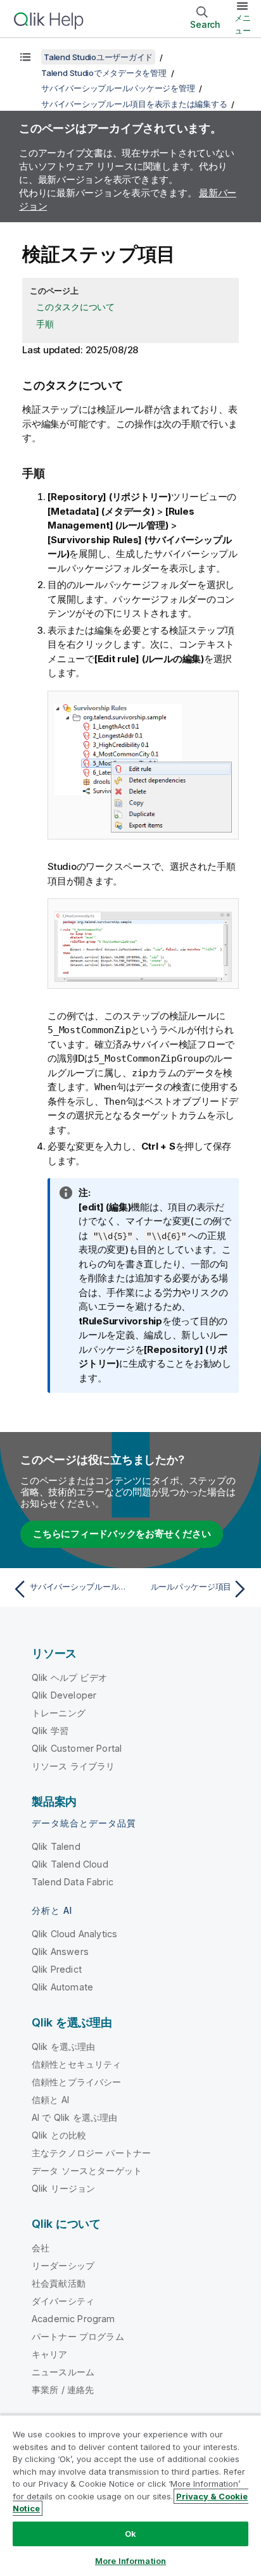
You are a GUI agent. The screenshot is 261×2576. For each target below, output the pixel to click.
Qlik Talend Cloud (70, 1864)
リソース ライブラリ (73, 1766)
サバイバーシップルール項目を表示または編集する (134, 104)
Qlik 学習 (50, 1731)
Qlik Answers (60, 1951)
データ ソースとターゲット (87, 2171)
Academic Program (73, 2319)
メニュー (243, 24)
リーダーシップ (63, 2265)
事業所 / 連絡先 (63, 2390)
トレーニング (59, 1713)
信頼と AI (50, 2100)
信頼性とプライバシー (77, 2082)
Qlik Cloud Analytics (74, 1934)
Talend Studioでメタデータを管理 (104, 73)
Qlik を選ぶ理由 (64, 2046)
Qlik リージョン (64, 2188)
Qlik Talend (56, 1846)
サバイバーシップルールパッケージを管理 (118, 88)
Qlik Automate (62, 1987)
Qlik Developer (64, 1695)
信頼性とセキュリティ (77, 2064)
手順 (45, 324)
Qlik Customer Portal (77, 1748)
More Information (130, 2561)
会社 (41, 2248)
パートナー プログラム (78, 2336)
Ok (130, 2534)
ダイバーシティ (63, 2301)
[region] (130, 2495)
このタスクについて (75, 307)
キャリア (50, 2354)
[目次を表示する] (25, 57)
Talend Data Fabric (73, 1882)
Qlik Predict (57, 1969)
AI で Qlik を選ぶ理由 (74, 2117)
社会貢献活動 (59, 2283)
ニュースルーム (63, 2372)
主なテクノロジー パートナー (91, 2153)
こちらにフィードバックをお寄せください (122, 1534)
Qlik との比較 (59, 2135)
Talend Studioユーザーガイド (98, 57)
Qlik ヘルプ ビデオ (69, 1677)
